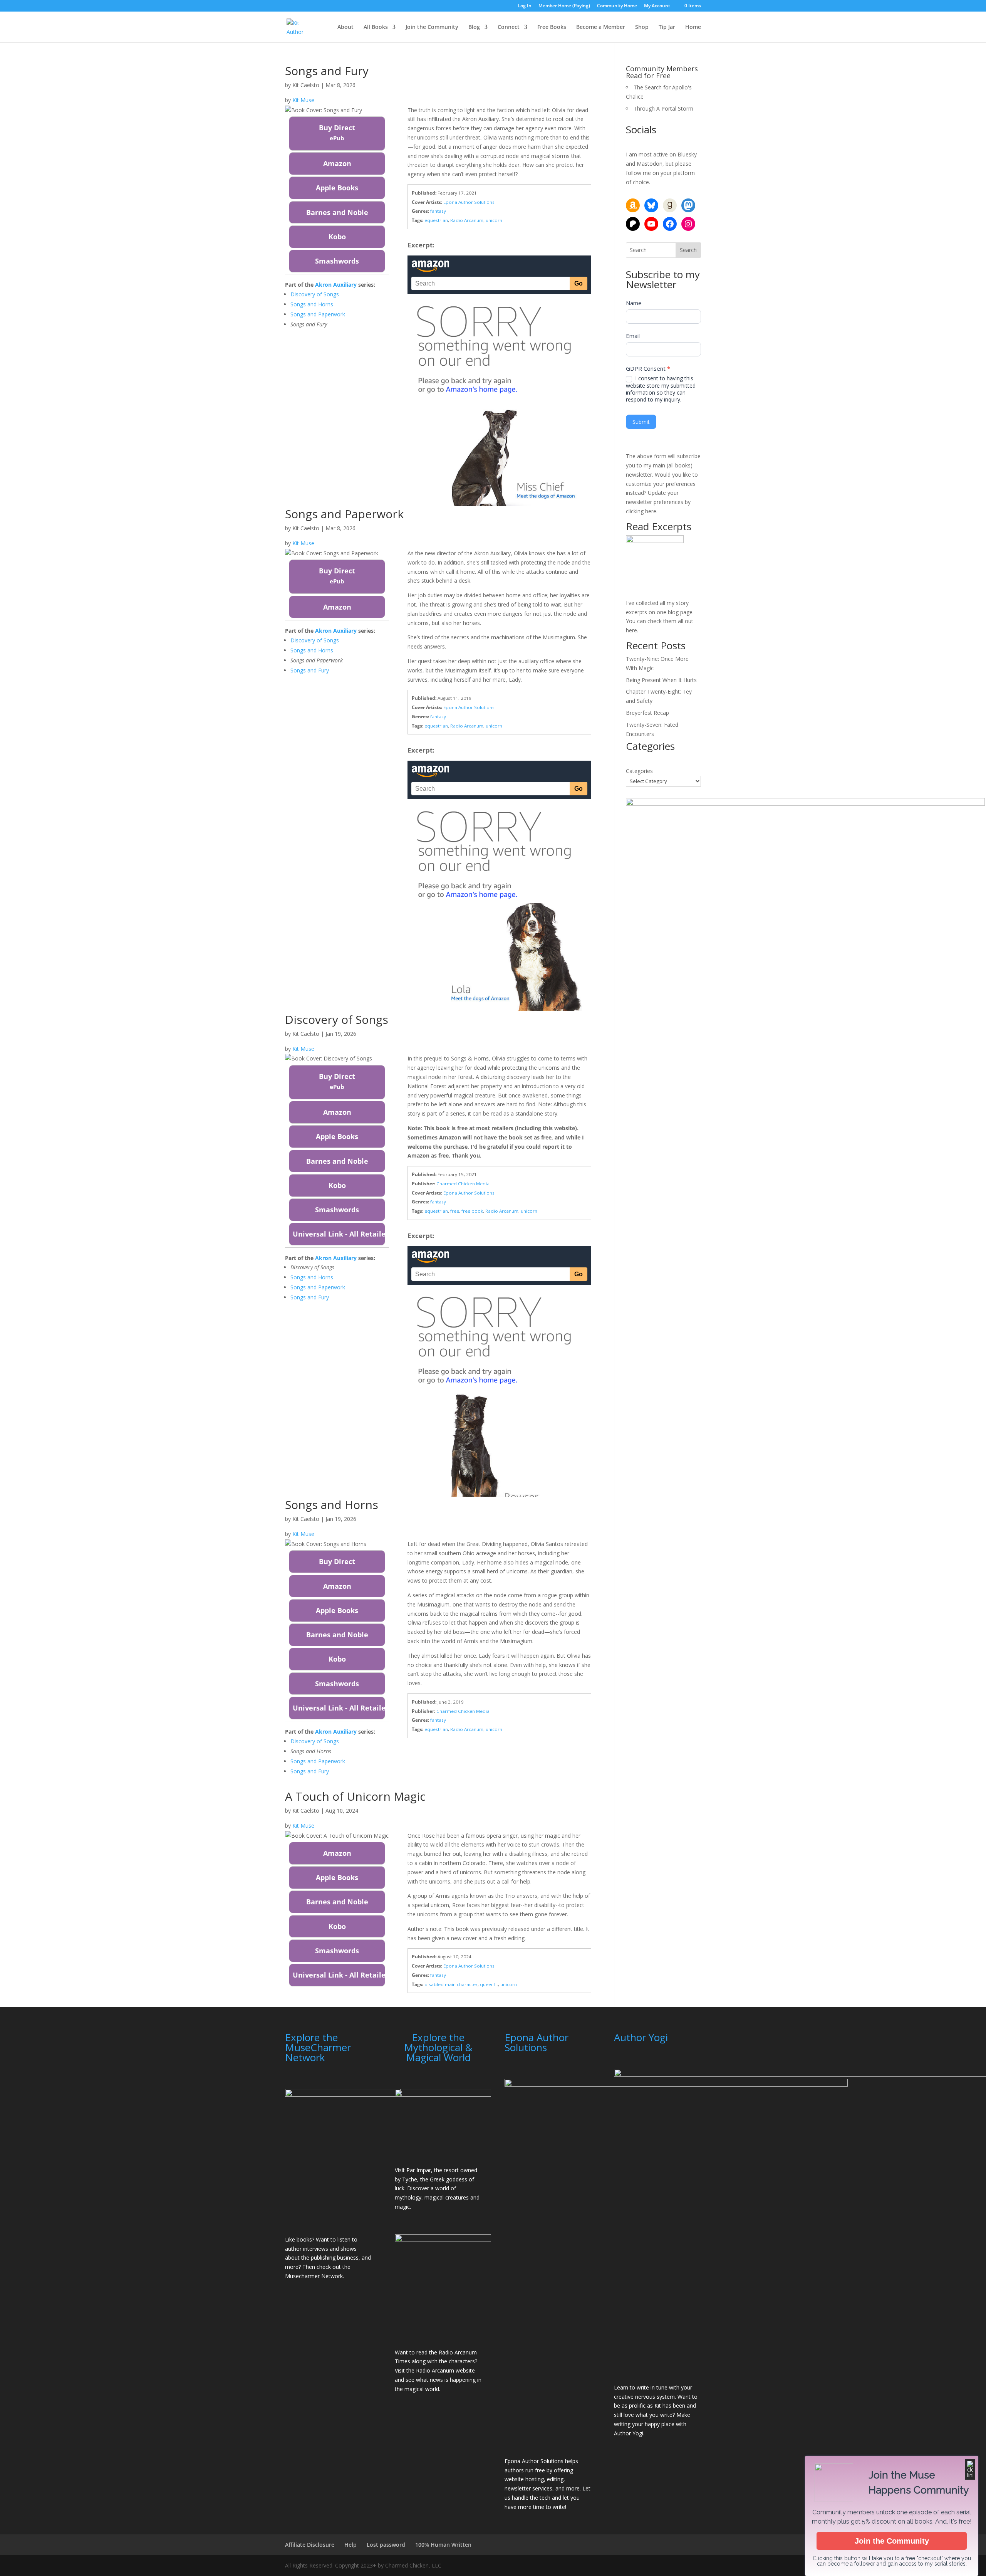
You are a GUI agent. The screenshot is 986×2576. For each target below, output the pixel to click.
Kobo (337, 237)
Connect (509, 27)
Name (634, 303)
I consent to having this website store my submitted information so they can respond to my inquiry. (661, 389)
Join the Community (432, 27)
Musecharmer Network (314, 2276)
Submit (641, 422)
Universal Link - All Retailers (339, 1234)
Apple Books (337, 188)
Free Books (552, 27)
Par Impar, (419, 2170)
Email (633, 336)
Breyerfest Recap (647, 713)
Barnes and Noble (337, 212)
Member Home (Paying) (564, 6)
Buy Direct (337, 132)
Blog (474, 27)
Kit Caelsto (306, 85)
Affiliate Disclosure (310, 2545)
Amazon (337, 163)
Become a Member (601, 27)
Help (350, 2545)
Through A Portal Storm (663, 108)
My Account (657, 6)
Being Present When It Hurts (661, 680)
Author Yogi (629, 2433)
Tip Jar (667, 27)
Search (688, 250)
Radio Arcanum (435, 2370)
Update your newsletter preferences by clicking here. (658, 502)
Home (693, 27)
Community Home (617, 6)
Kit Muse (303, 100)
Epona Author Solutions (534, 2461)
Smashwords (337, 261)
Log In (525, 6)
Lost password (386, 2545)
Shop (642, 27)
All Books (376, 27)
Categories (639, 771)
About (345, 27)
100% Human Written (443, 2545)
